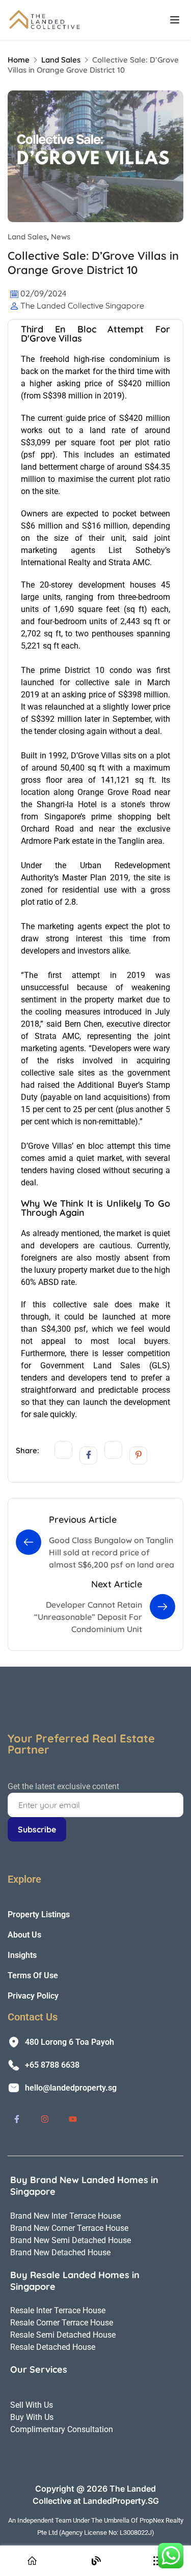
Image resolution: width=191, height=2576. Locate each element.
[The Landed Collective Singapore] (46, 19)
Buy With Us (32, 2417)
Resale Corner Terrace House (62, 2323)
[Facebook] (88, 1455)
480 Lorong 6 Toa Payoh (70, 2042)
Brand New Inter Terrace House (65, 2216)
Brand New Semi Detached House (71, 2240)
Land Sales (61, 60)
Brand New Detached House (60, 2252)
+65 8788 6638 (52, 2065)
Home (19, 60)
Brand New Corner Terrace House (69, 2228)
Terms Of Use (33, 1975)
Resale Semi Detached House (63, 2335)
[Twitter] (63, 1450)
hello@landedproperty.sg (71, 2088)
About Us (24, 1935)
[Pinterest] (138, 1455)
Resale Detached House (53, 2347)
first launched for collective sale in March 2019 (95, 682)
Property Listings (39, 1914)
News (61, 237)
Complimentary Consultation (62, 2429)
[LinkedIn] (113, 1450)
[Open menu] (176, 20)
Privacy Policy (33, 1996)
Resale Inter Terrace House (58, 2310)
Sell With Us (32, 2405)
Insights (22, 1955)
